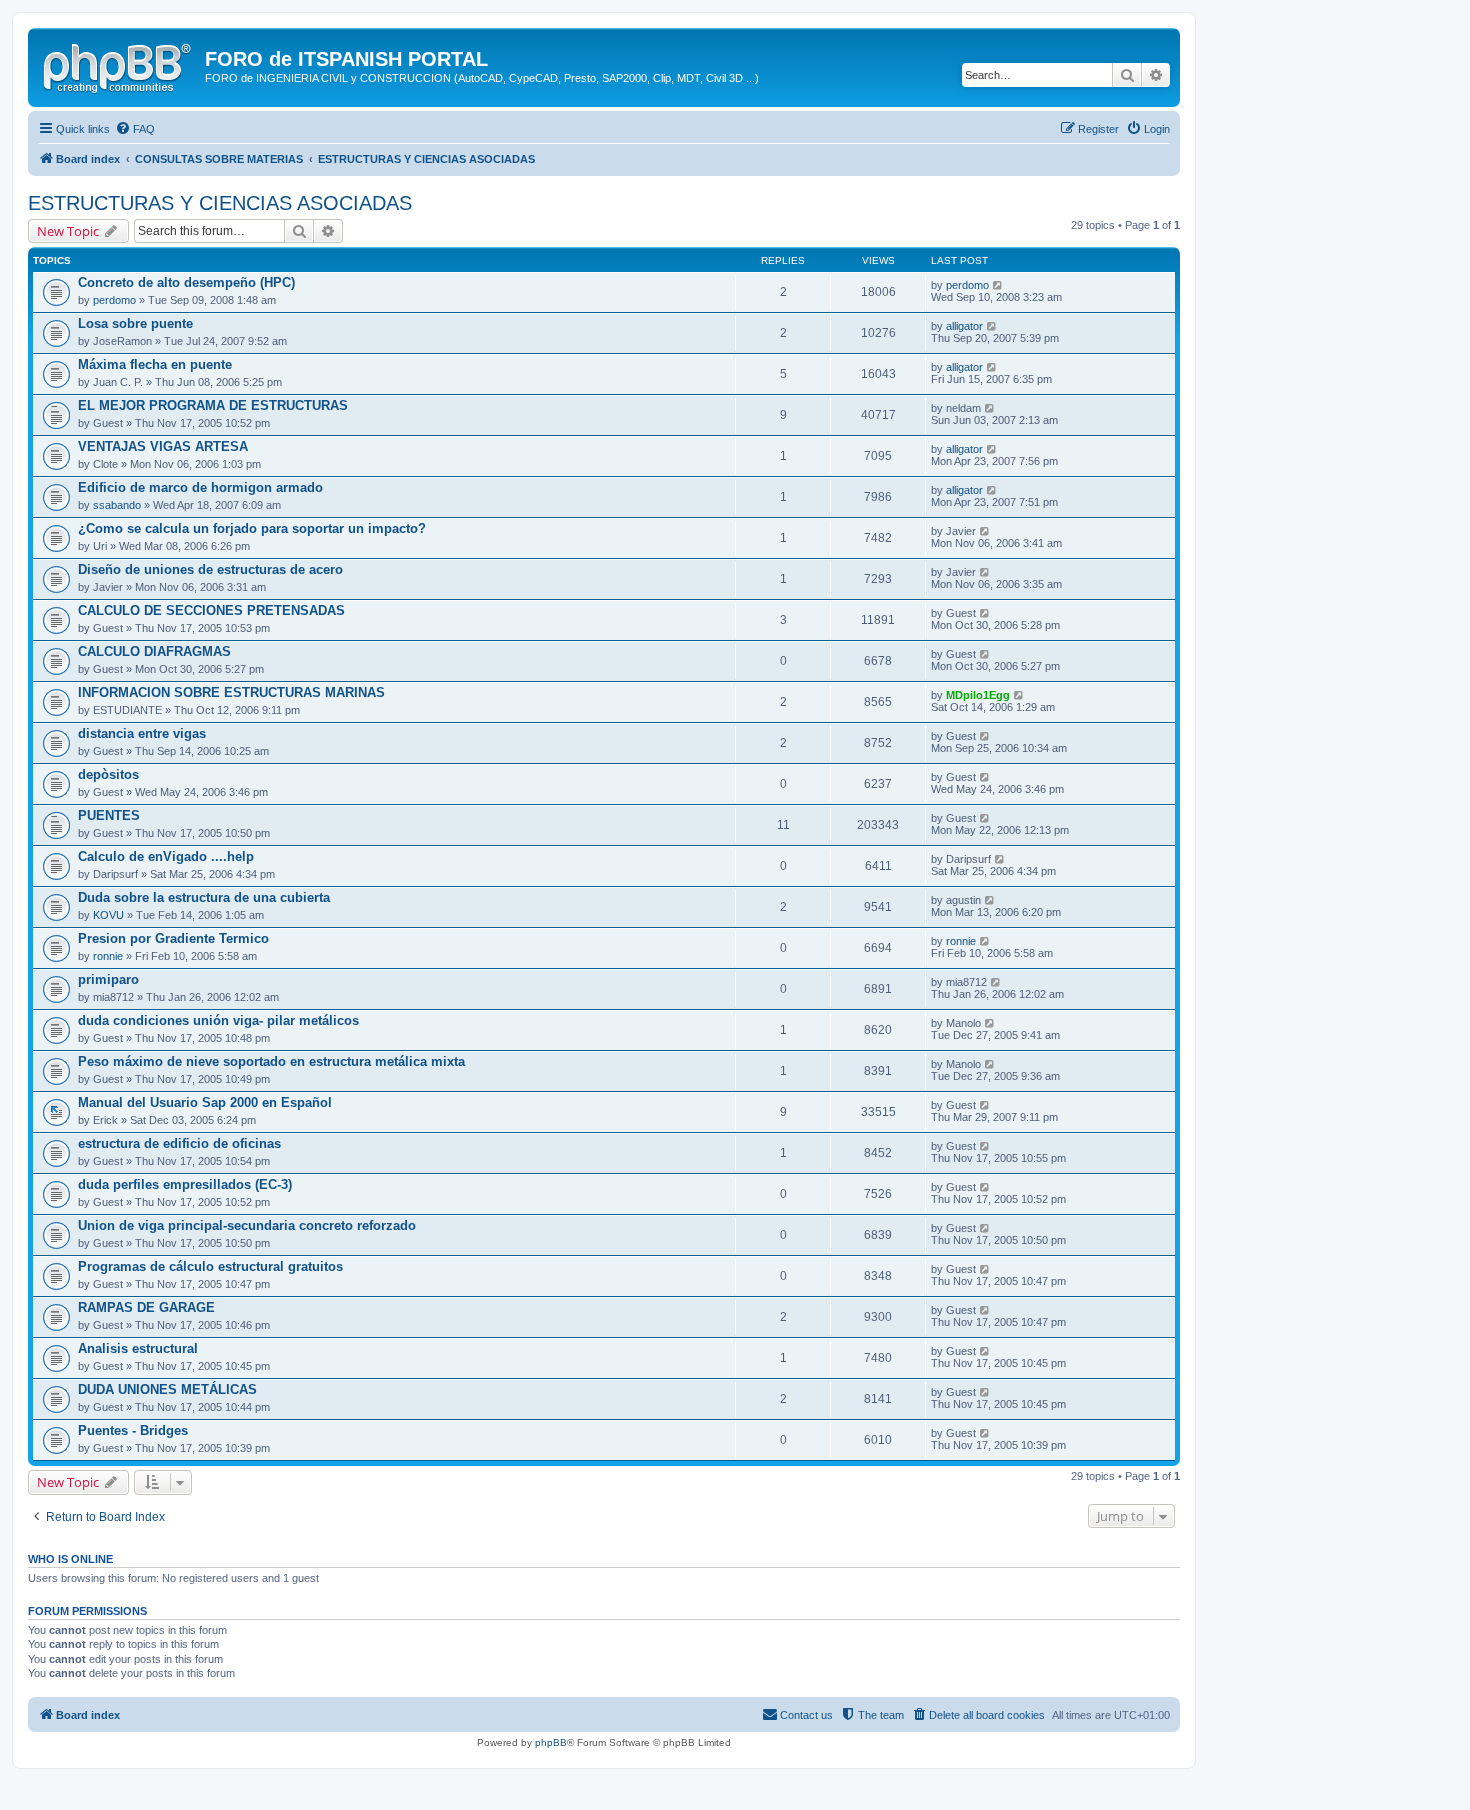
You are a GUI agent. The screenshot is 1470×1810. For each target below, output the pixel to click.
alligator (964, 326)
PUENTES (109, 815)
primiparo (108, 979)
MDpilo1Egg (978, 695)
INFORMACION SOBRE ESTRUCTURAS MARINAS (231, 692)
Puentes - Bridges (133, 1430)
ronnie (108, 956)
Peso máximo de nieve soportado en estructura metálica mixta (271, 1061)
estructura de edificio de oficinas (179, 1143)
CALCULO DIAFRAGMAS (154, 651)
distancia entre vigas (142, 733)
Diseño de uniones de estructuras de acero (210, 569)
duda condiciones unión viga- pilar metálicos (218, 1020)
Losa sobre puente (135, 323)
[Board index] (119, 65)
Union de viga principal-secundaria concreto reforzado (247, 1225)
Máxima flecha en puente (155, 364)
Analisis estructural (138, 1348)
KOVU (108, 915)
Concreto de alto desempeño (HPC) (186, 282)
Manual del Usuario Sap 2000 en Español (205, 1102)
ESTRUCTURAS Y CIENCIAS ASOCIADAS (220, 203)
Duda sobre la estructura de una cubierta (204, 897)
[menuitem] (135, 129)
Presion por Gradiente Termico (173, 938)
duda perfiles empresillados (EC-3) (185, 1184)
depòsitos (108, 774)
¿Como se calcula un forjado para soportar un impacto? (252, 528)
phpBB (551, 1742)
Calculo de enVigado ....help (166, 856)
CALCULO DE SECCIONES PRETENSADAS (211, 610)
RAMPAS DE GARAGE (146, 1307)
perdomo (114, 300)
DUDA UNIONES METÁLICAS (167, 1389)
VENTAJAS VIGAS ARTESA (163, 446)
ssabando (117, 505)
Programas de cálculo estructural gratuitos (210, 1266)
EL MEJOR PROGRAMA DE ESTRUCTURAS (213, 405)
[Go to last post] (998, 285)
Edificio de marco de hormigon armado (200, 487)
